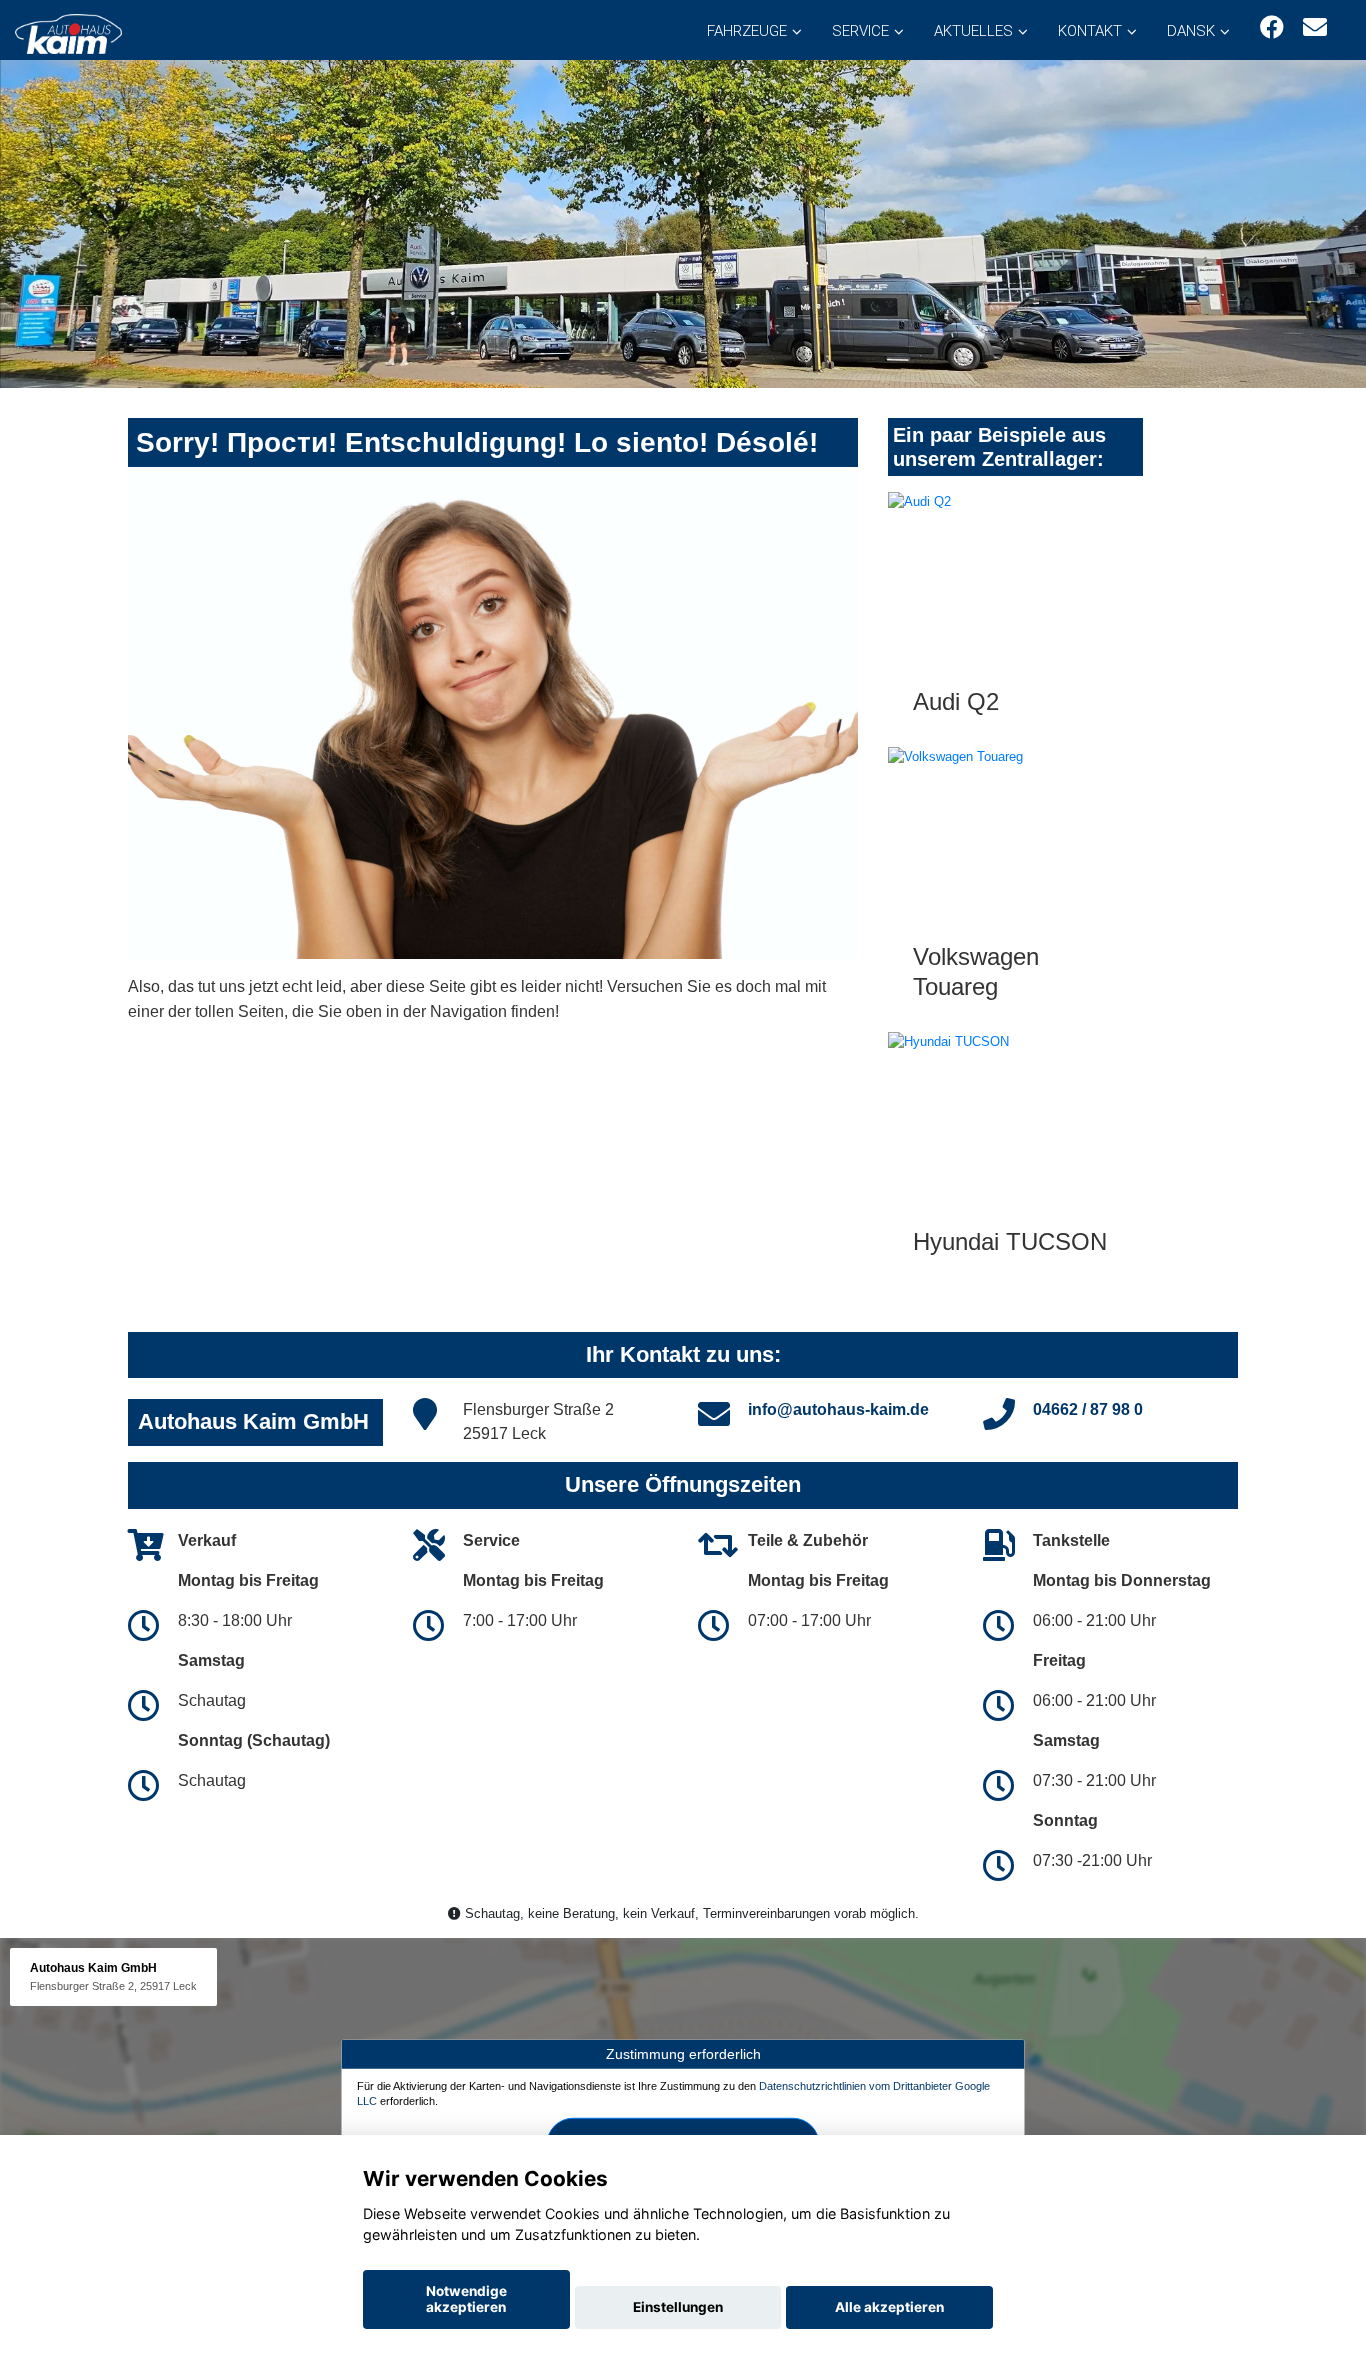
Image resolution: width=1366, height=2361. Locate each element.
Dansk (1191, 31)
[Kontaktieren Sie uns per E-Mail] (1315, 27)
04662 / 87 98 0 (1088, 1409)
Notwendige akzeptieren (466, 2299)
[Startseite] (68, 32)
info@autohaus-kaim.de (838, 1409)
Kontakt (1090, 31)
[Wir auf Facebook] (1272, 27)
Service (860, 31)
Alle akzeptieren (889, 2307)
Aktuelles (973, 31)
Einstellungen (678, 2307)
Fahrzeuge (747, 31)
